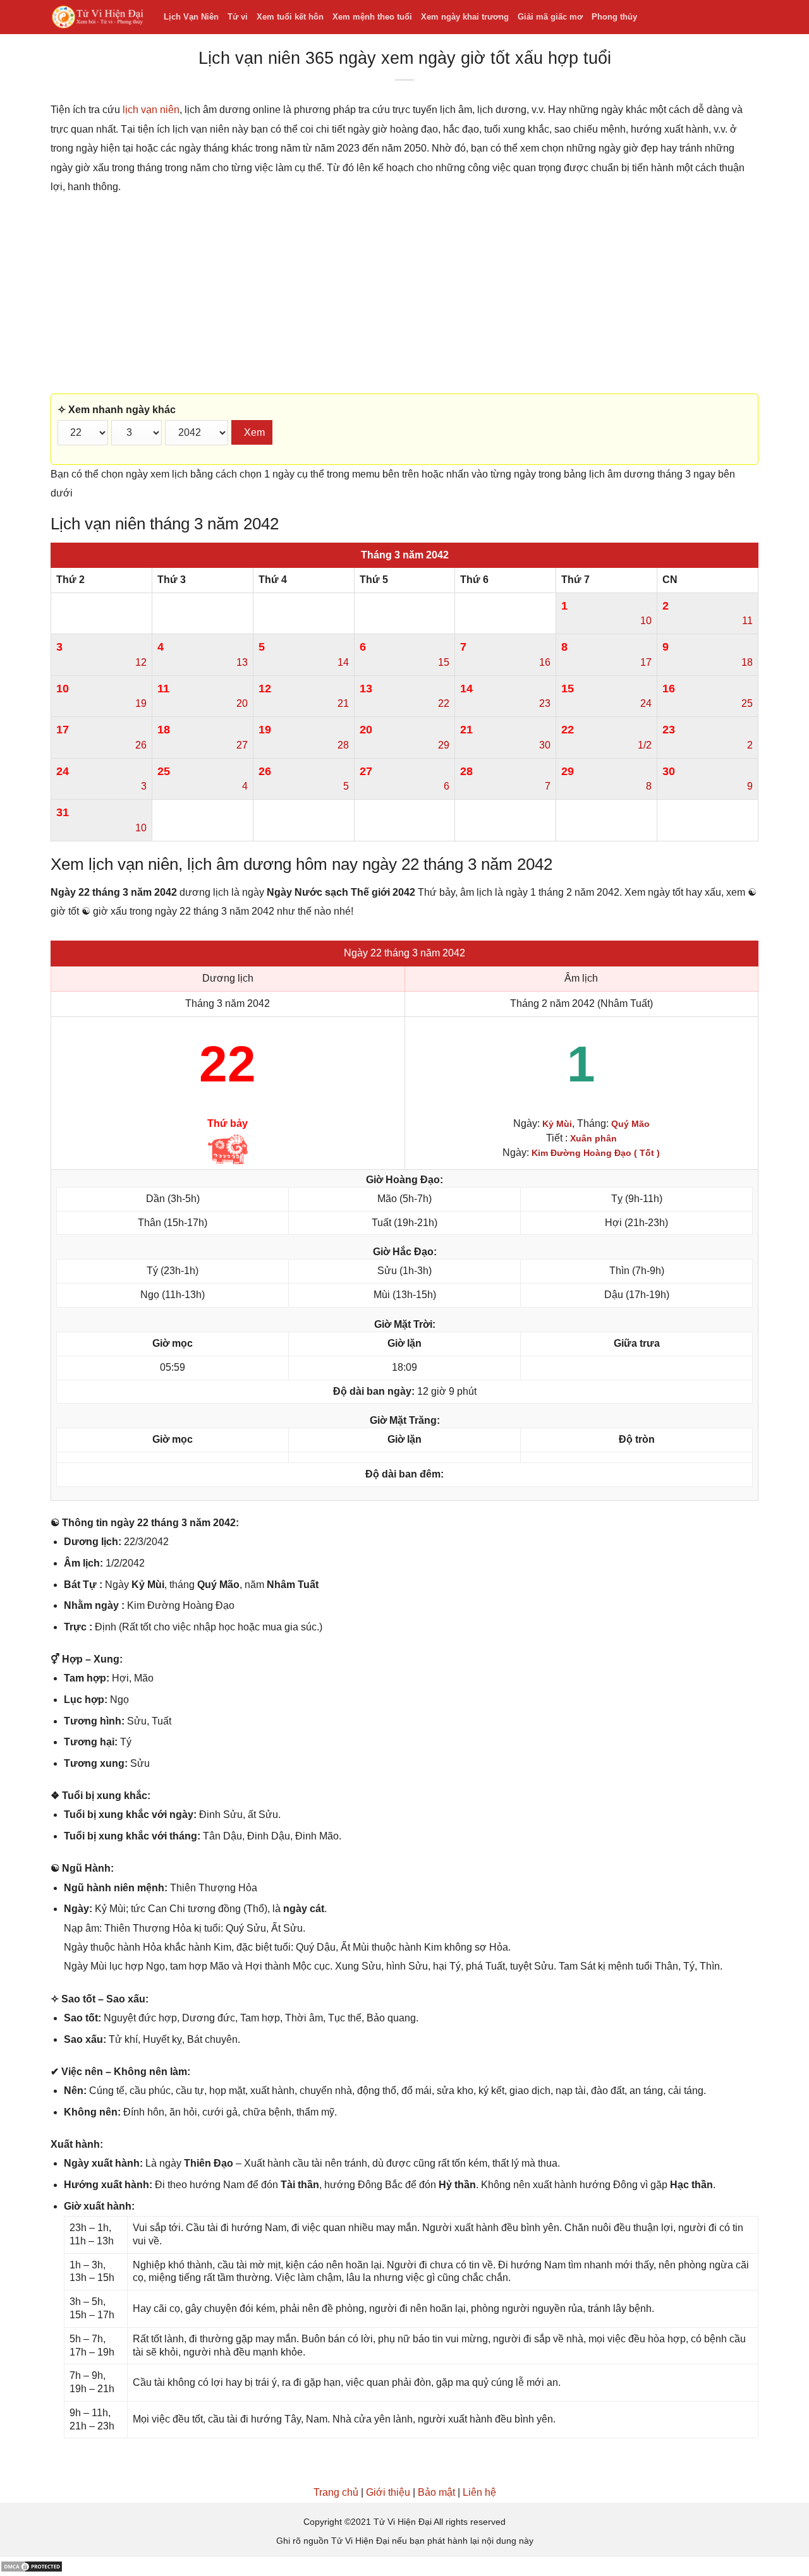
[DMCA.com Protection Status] (32, 2566)
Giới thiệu (388, 2492)
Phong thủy (614, 17)
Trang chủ (336, 2492)
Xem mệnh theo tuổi (372, 17)
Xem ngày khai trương (465, 17)
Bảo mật (436, 2492)
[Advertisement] (404, 295)
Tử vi (238, 17)
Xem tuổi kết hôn (290, 17)
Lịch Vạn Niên (191, 17)
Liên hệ (479, 2492)
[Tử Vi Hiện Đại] (98, 17)
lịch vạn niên (151, 110)
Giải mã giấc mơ (550, 17)
